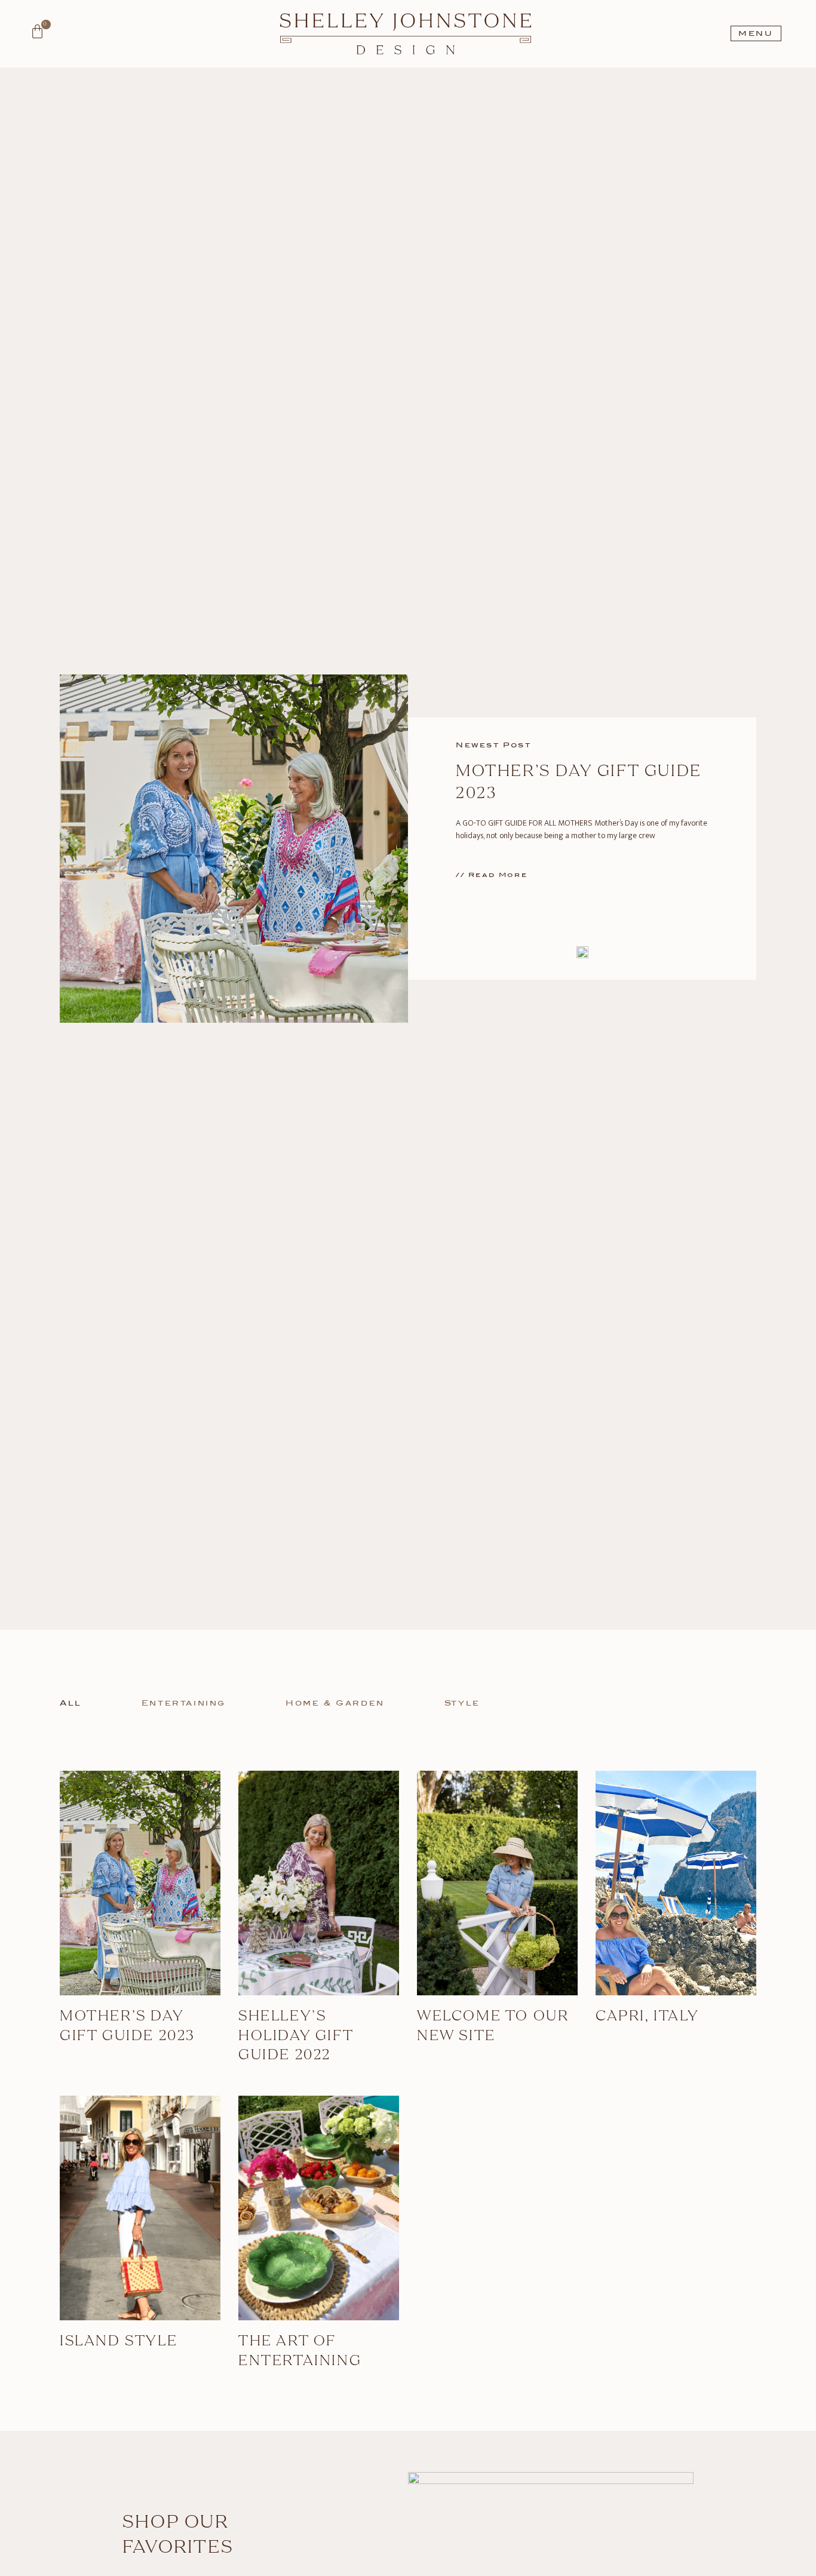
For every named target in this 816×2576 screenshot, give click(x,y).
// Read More (492, 875)
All (71, 1703)
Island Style (119, 2342)
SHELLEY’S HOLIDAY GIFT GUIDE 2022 (296, 2036)
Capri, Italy (647, 2017)
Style (462, 1703)
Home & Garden (335, 1703)
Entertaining (184, 1703)
